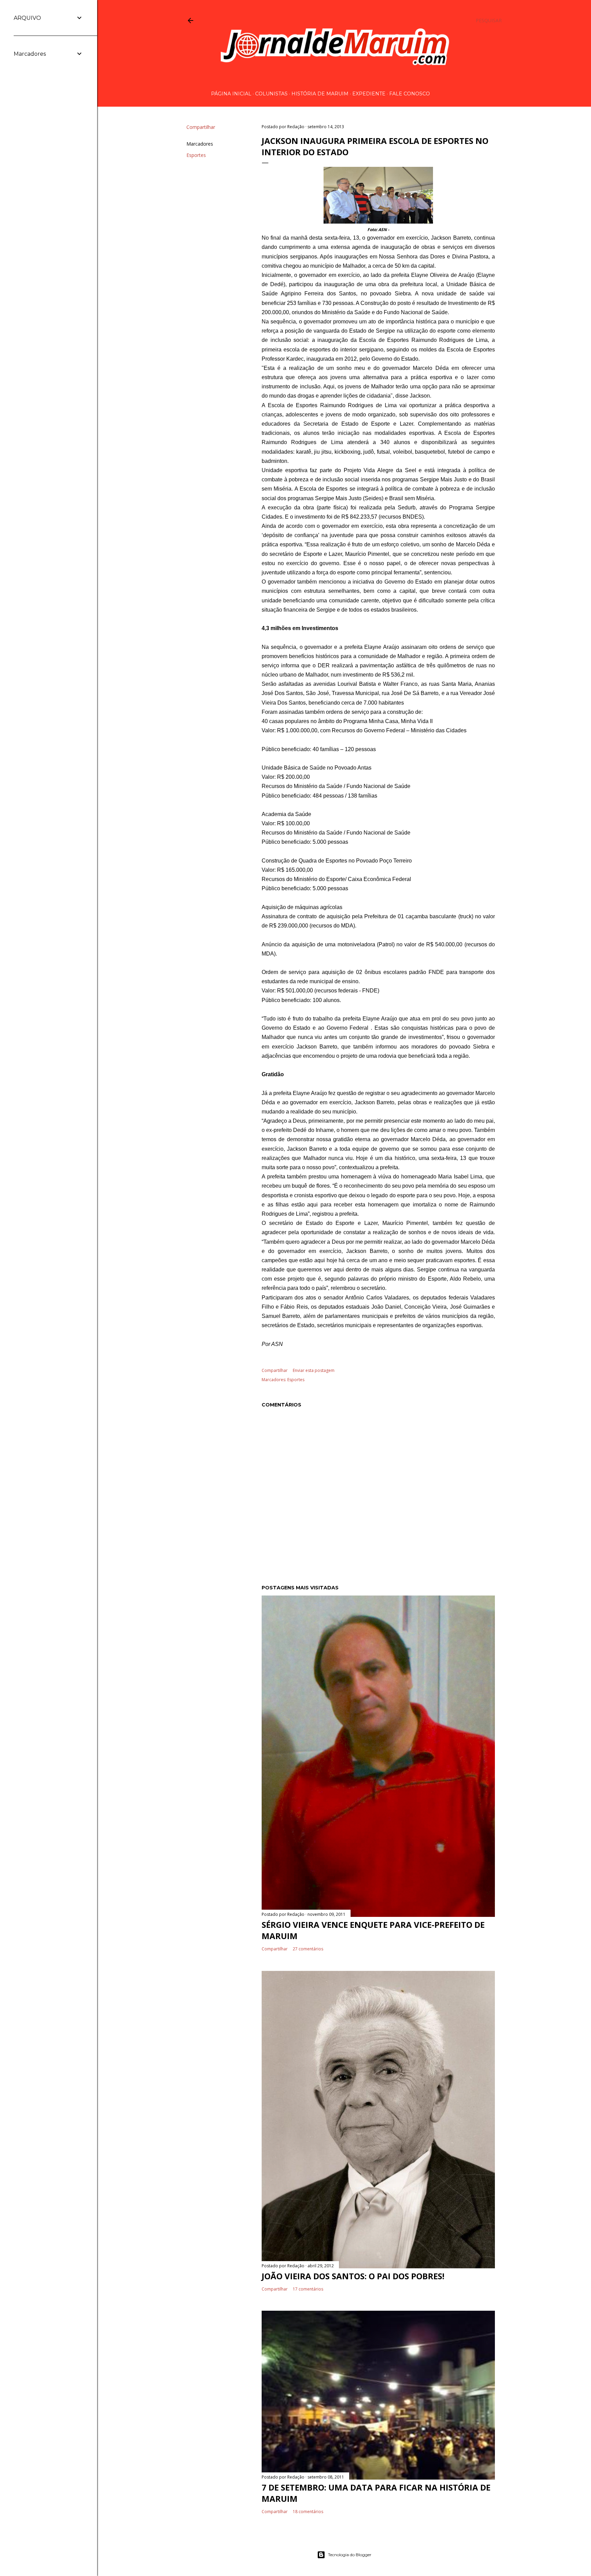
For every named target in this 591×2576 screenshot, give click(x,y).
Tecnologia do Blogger (350, 2555)
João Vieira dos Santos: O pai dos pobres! (353, 2276)
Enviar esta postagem (314, 1370)
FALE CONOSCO (410, 94)
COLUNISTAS (271, 94)
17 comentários (308, 2289)
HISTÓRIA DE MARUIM (320, 94)
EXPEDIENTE (369, 94)
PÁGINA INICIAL (231, 94)
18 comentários (308, 2512)
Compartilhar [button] (201, 127)
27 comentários (308, 1949)
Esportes (196, 155)
